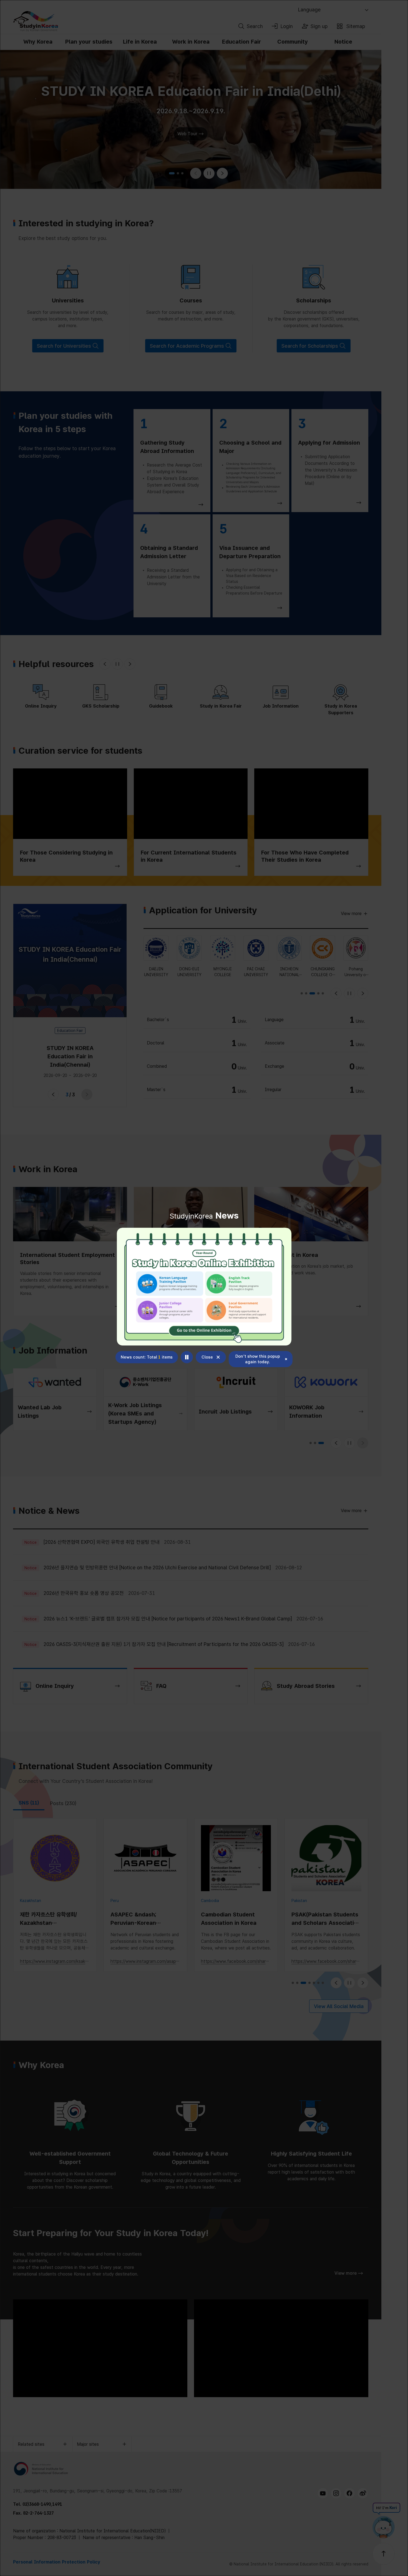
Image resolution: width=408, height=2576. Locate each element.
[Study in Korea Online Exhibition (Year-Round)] (204, 1287)
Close (207, 1357)
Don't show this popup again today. (258, 1359)
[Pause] (187, 1357)
